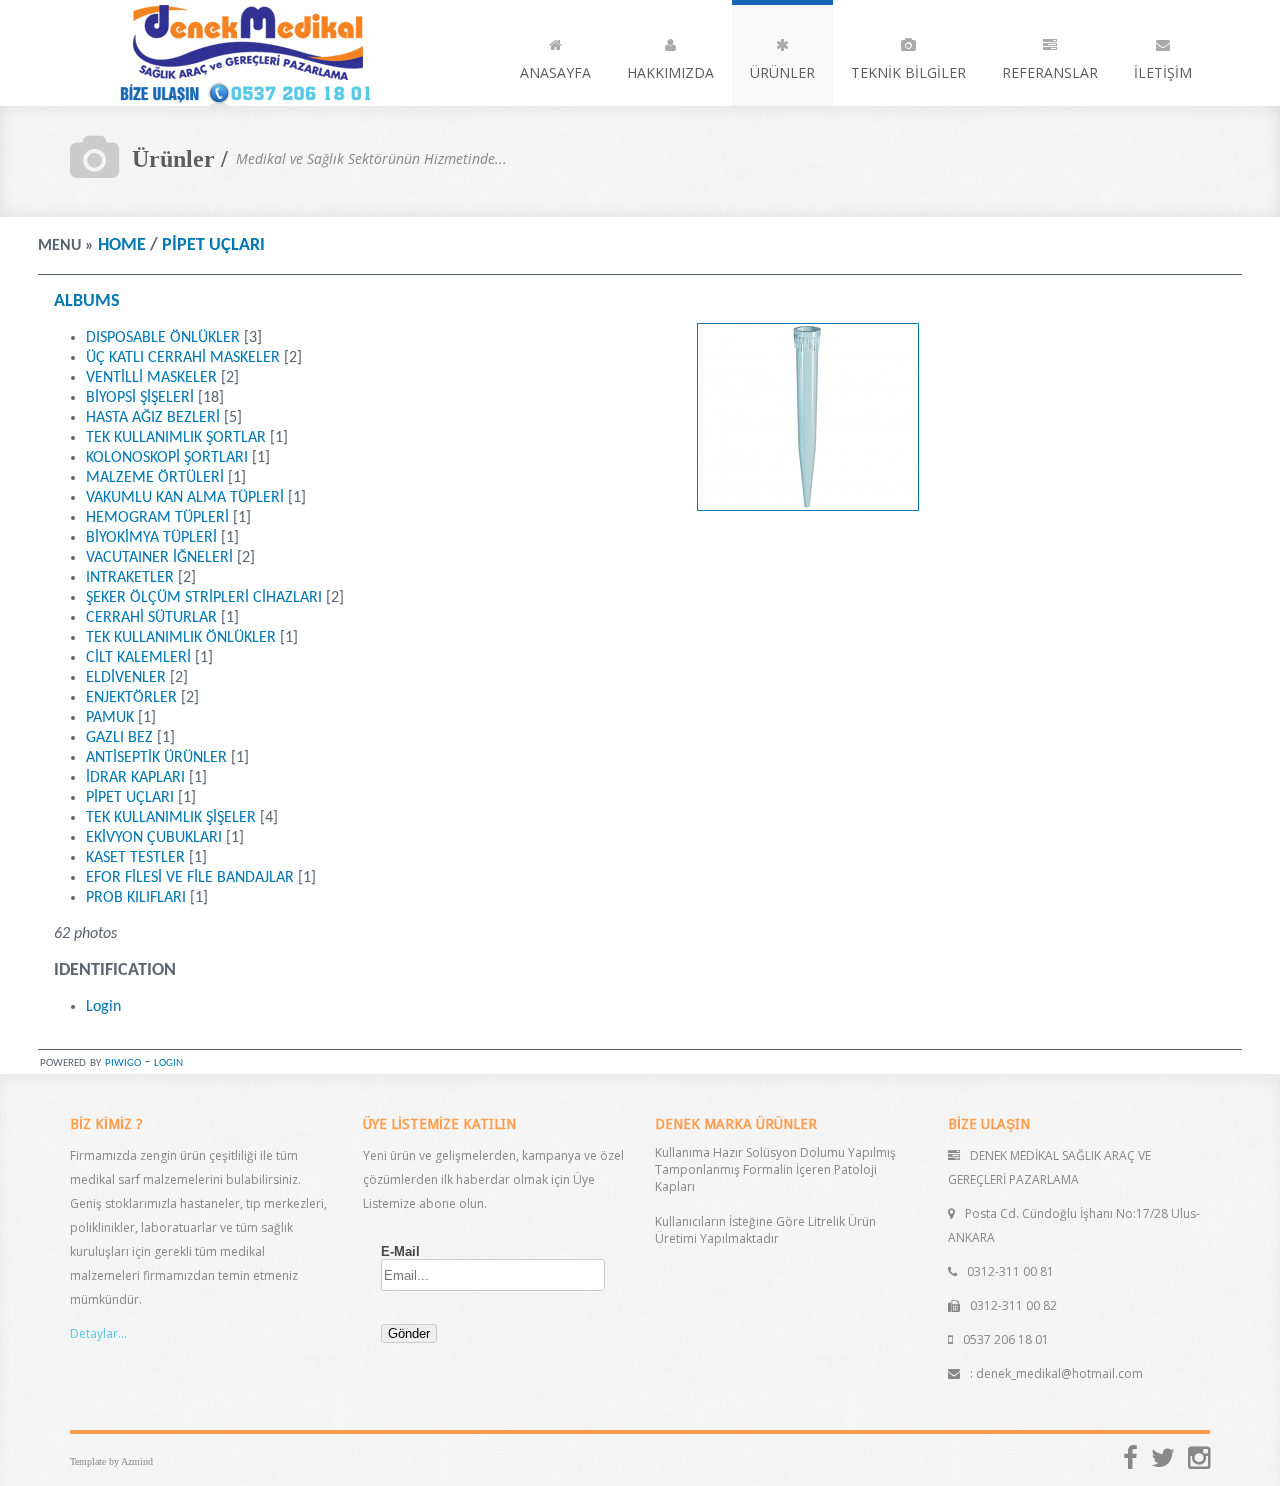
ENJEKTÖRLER (131, 698)
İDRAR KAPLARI (135, 778)
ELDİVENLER (126, 678)
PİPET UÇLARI (213, 245)
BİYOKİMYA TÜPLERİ (151, 538)
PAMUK (110, 718)
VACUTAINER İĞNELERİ (159, 558)
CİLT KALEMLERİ (138, 658)
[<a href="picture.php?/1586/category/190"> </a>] (808, 507)
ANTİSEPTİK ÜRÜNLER (156, 758)
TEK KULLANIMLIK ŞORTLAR (176, 438)
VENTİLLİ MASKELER (151, 378)
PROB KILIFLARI (136, 898)
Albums (87, 301)
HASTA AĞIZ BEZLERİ (153, 418)
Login (103, 1007)
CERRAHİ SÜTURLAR (151, 618)
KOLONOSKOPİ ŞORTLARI (167, 458)
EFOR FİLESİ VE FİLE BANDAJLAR (190, 878)
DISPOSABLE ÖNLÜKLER (163, 338)
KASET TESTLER (135, 858)
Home (122, 245)
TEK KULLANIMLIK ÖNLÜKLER (181, 638)
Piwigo (123, 1062)
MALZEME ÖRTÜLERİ (155, 478)
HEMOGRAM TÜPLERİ (157, 518)
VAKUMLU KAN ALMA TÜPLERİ (185, 498)
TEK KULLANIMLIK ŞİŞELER (171, 818)
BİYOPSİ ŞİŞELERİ (140, 398)
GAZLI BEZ (119, 738)
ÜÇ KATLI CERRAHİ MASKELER (183, 358)
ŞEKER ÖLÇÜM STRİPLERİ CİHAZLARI (204, 598)
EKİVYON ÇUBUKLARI (154, 838)
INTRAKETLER (130, 578)
